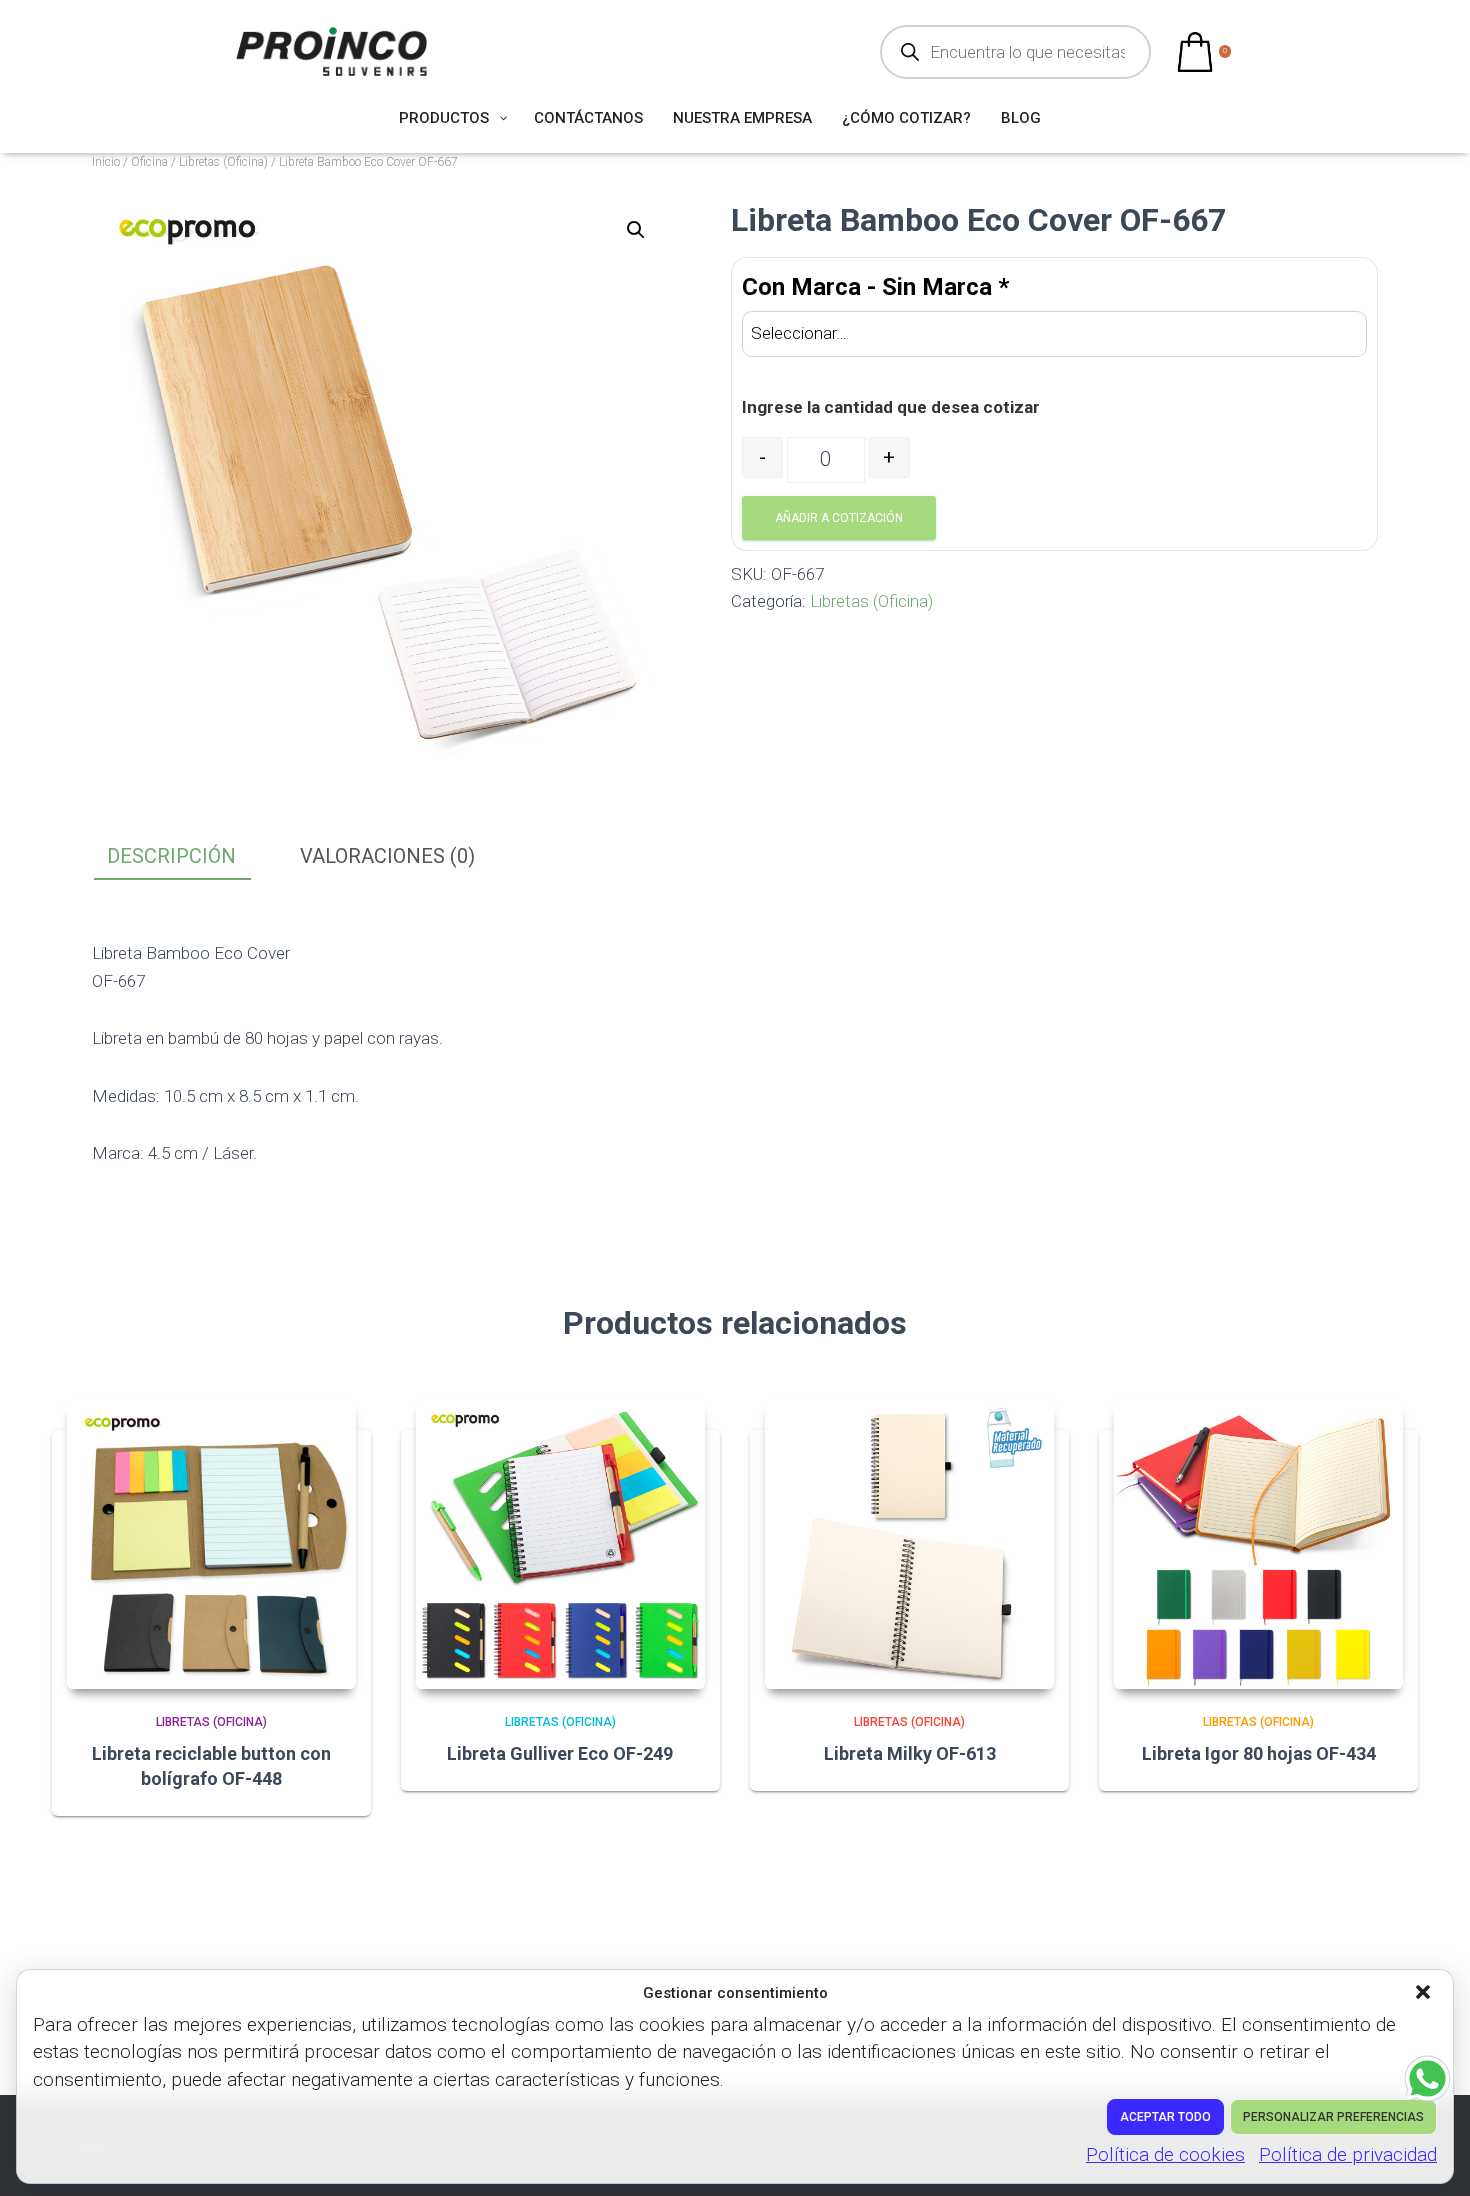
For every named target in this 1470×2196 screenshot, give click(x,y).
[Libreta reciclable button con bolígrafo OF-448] (211, 1544)
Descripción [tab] (171, 856)
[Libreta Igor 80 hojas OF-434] (1258, 1544)
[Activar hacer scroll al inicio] (1430, 2156)
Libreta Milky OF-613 (910, 1753)
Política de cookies (1165, 2154)
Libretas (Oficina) (223, 162)
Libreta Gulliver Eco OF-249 (560, 1753)
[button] (1425, 1994)
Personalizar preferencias (1333, 2117)
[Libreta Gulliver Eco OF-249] (560, 1544)
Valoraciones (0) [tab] (387, 856)
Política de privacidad (1348, 2154)
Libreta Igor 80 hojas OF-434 (1259, 1753)
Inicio (106, 162)
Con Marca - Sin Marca (875, 287)
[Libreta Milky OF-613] (909, 1544)
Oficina (149, 162)
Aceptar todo (1165, 2117)
